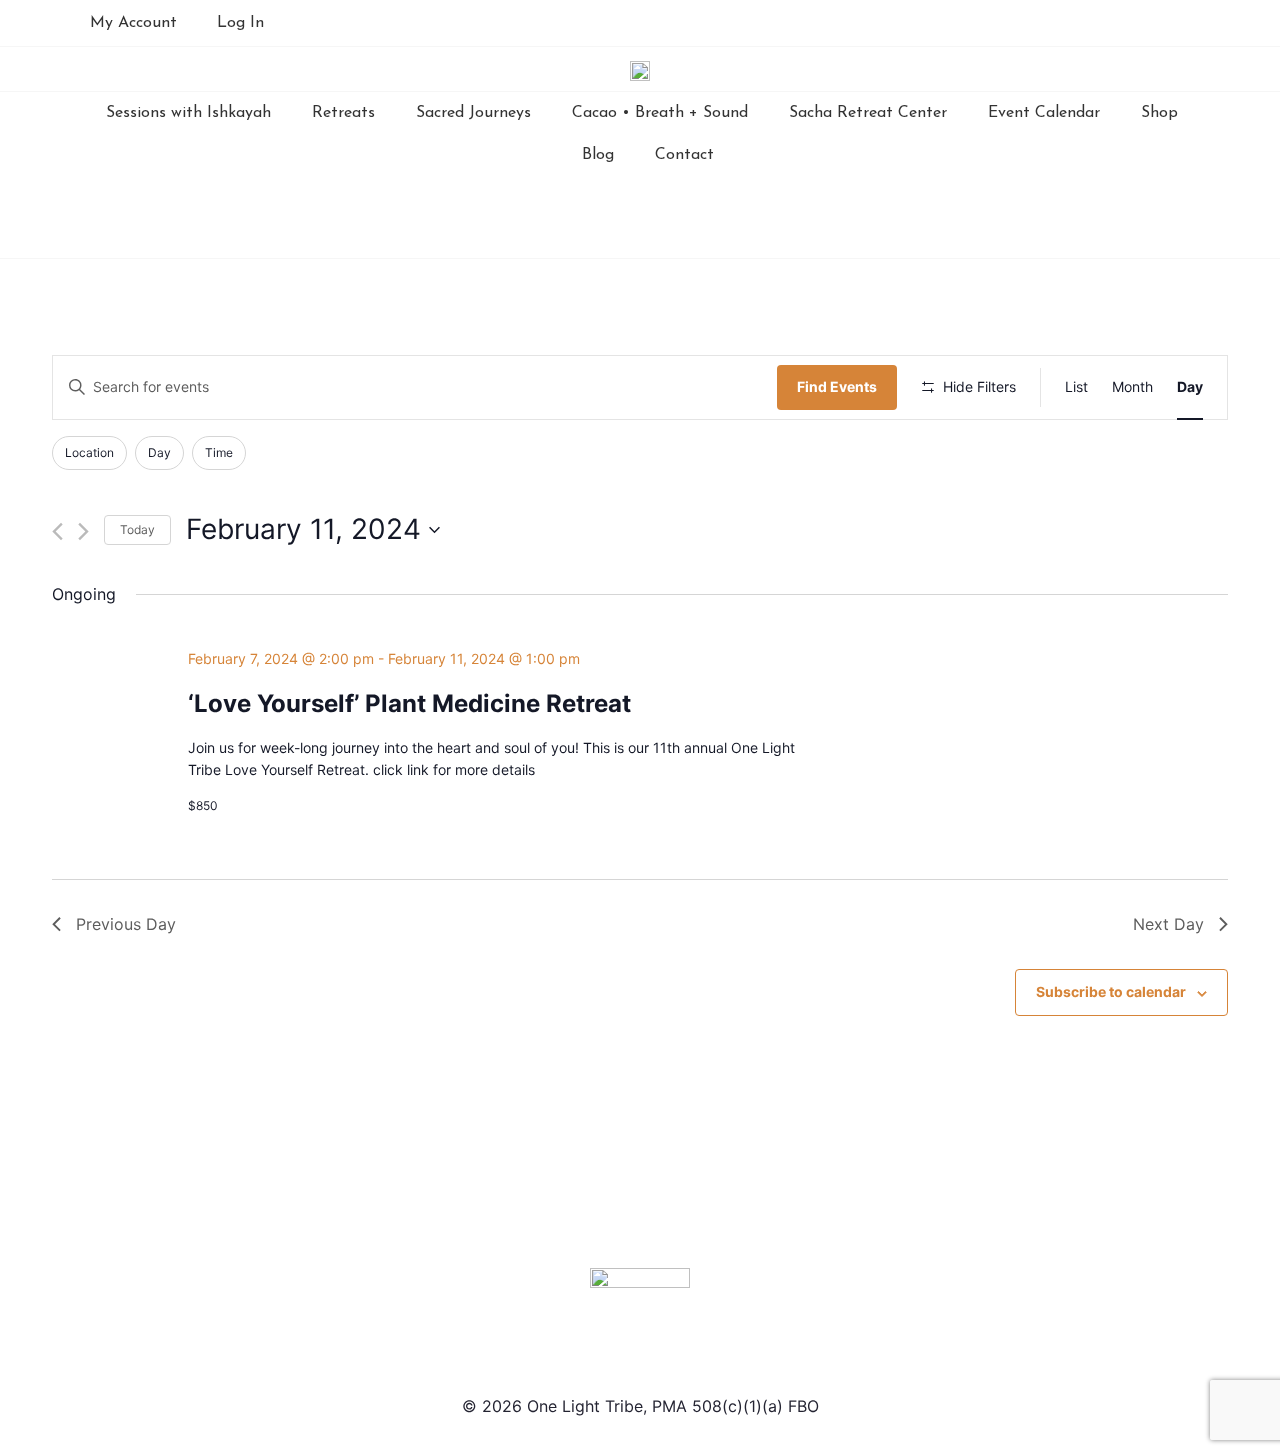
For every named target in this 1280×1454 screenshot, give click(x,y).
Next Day (1168, 924)
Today (137, 529)
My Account (133, 23)
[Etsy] (1138, 23)
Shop (1159, 113)
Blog (598, 155)
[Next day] (83, 531)
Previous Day (126, 924)
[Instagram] (1015, 23)
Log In (240, 23)
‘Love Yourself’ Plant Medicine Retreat (409, 703)
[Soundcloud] (1097, 23)
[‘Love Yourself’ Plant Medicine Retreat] (1048, 660)
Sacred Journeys (473, 113)
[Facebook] (974, 23)
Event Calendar (1044, 113)
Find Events (837, 386)
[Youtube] (1056, 23)
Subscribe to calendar (1111, 991)
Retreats (343, 113)
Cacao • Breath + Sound (660, 113)
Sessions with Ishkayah (188, 113)
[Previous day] (57, 531)
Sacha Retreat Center (868, 113)
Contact (684, 155)
